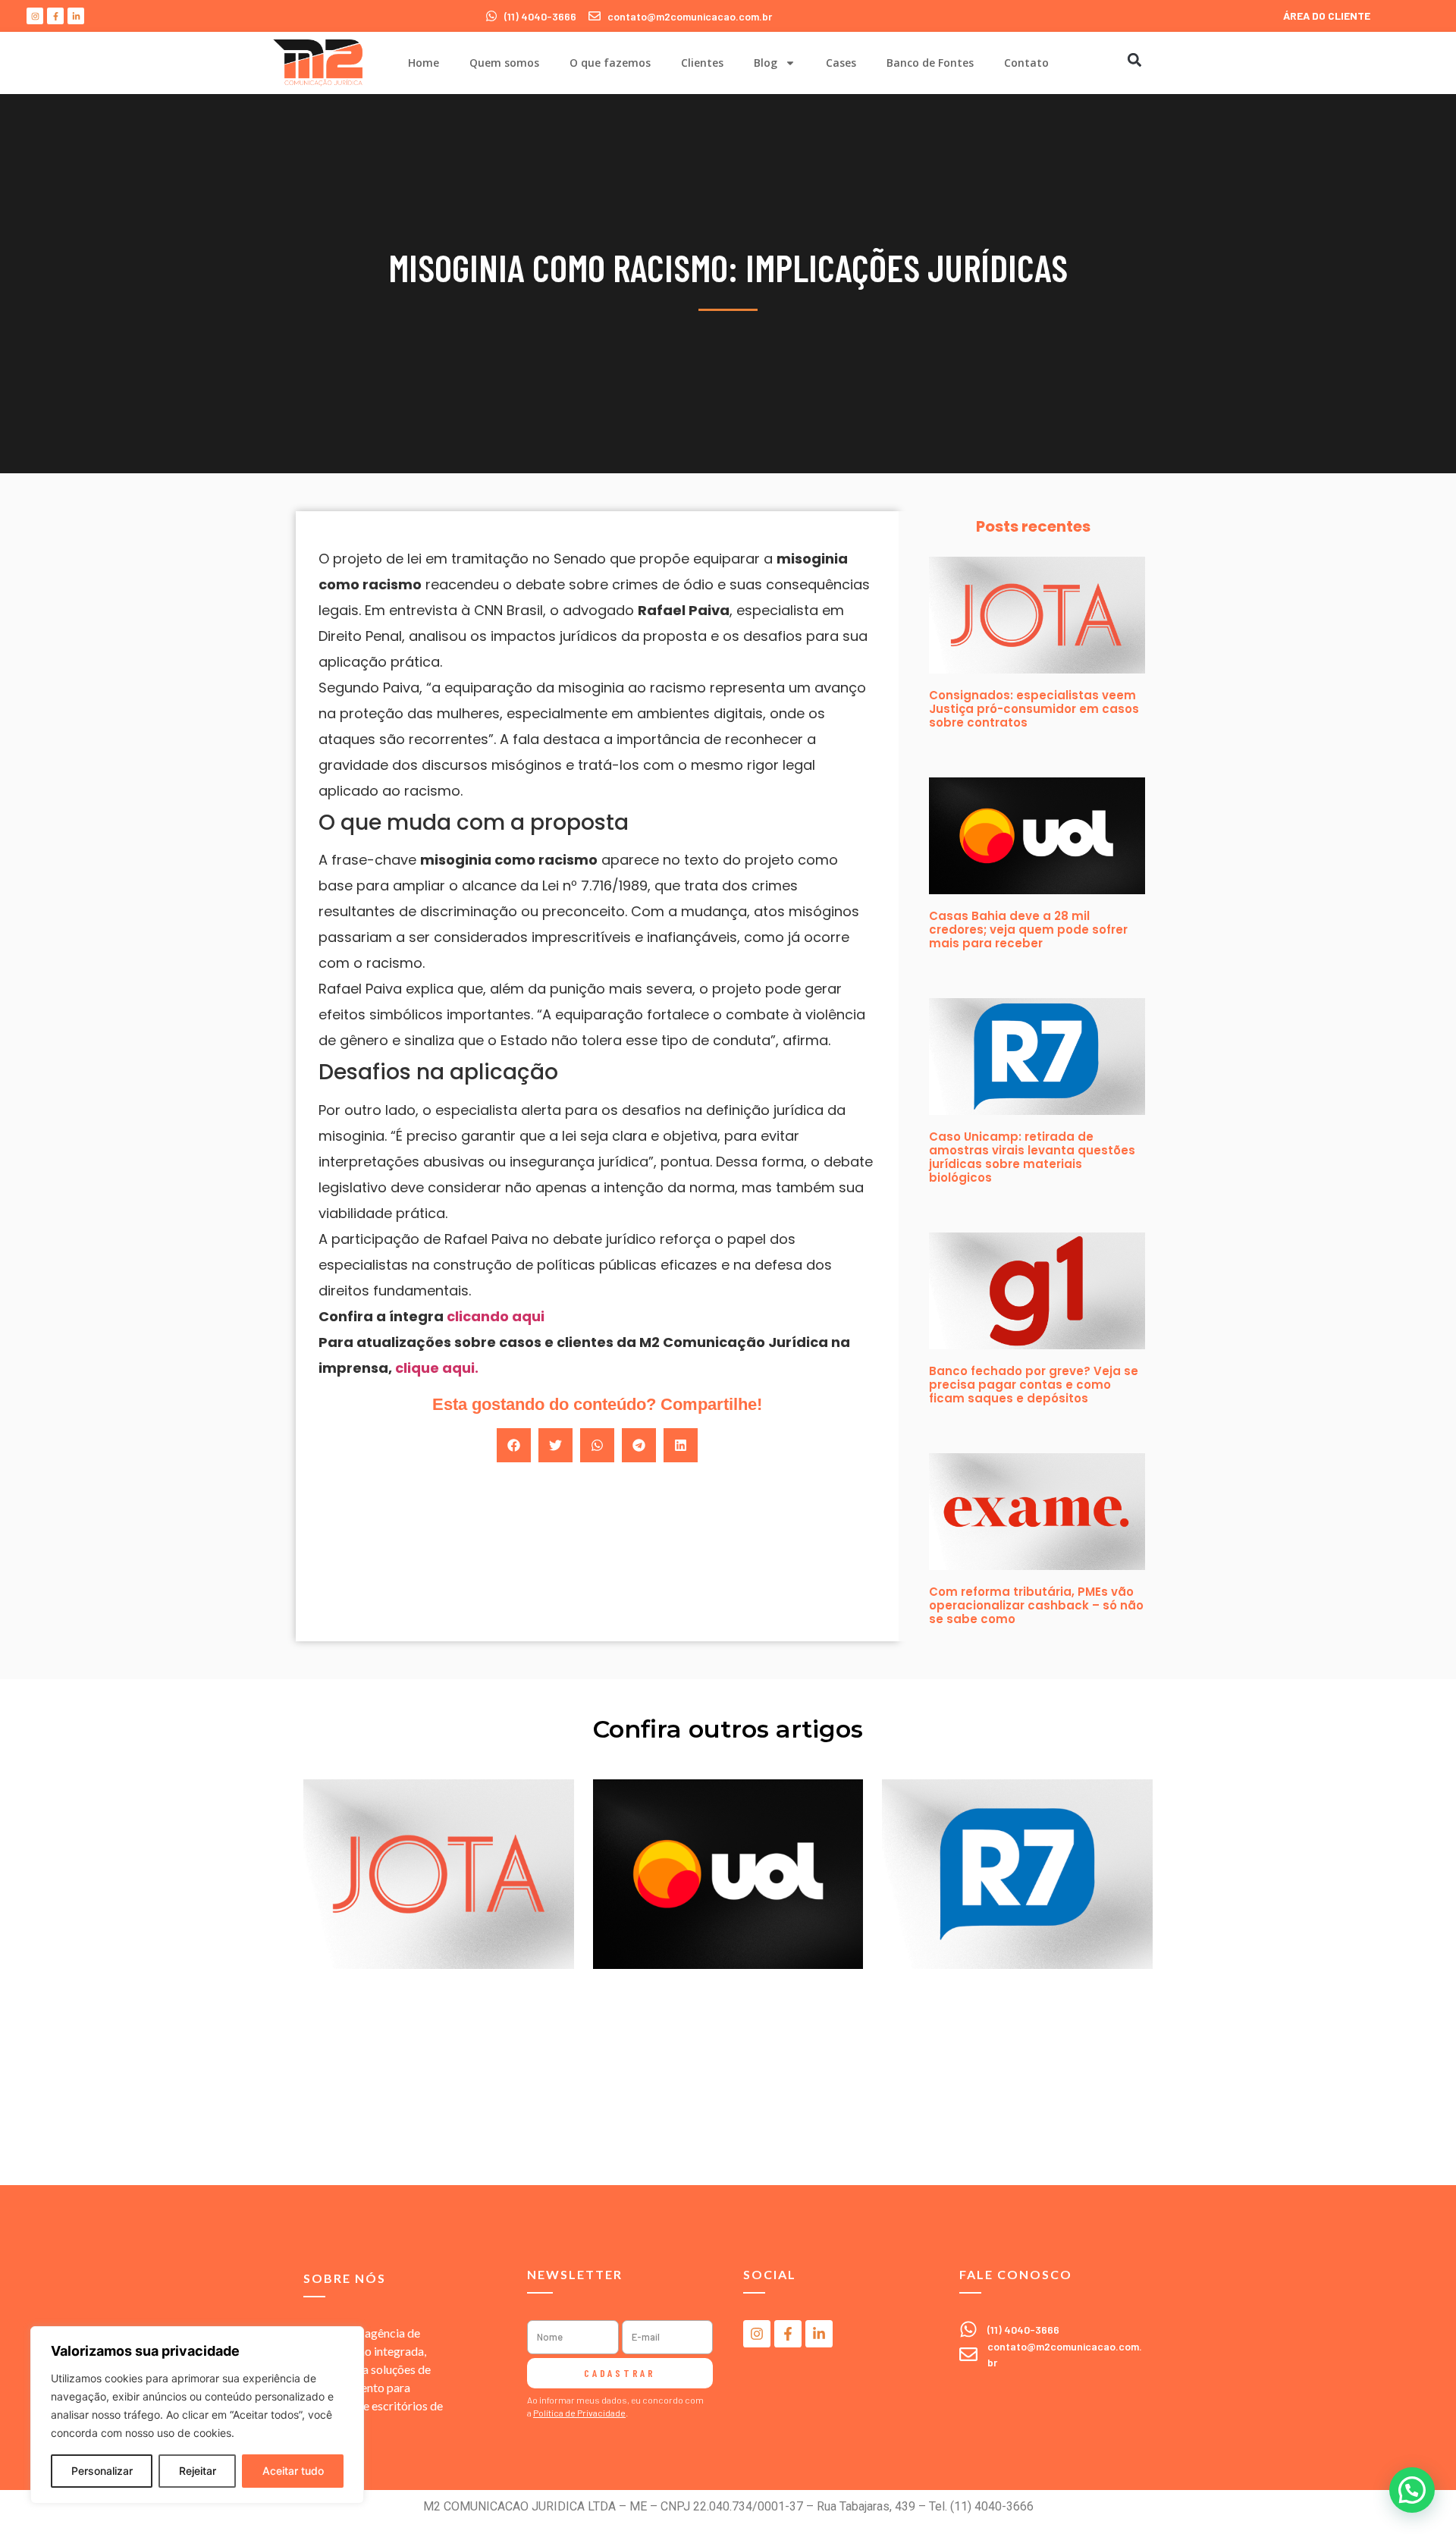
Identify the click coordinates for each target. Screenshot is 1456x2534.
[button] (1134, 60)
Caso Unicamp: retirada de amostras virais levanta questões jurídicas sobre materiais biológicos (1032, 1157)
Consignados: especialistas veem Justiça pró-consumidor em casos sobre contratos (1034, 709)
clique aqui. (435, 1368)
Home (424, 63)
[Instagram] (35, 16)
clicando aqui (496, 1316)
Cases (841, 63)
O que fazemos (610, 63)
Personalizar (102, 2471)
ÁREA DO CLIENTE (1327, 16)
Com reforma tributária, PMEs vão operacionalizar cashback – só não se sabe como (1036, 1605)
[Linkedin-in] (76, 16)
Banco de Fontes (930, 63)
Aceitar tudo (293, 2471)
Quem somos (504, 63)
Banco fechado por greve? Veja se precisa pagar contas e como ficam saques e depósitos (1034, 1385)
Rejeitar (198, 2471)
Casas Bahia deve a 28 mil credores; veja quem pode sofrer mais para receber (1028, 929)
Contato (1026, 63)
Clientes (702, 63)
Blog (766, 63)
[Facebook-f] (55, 16)
